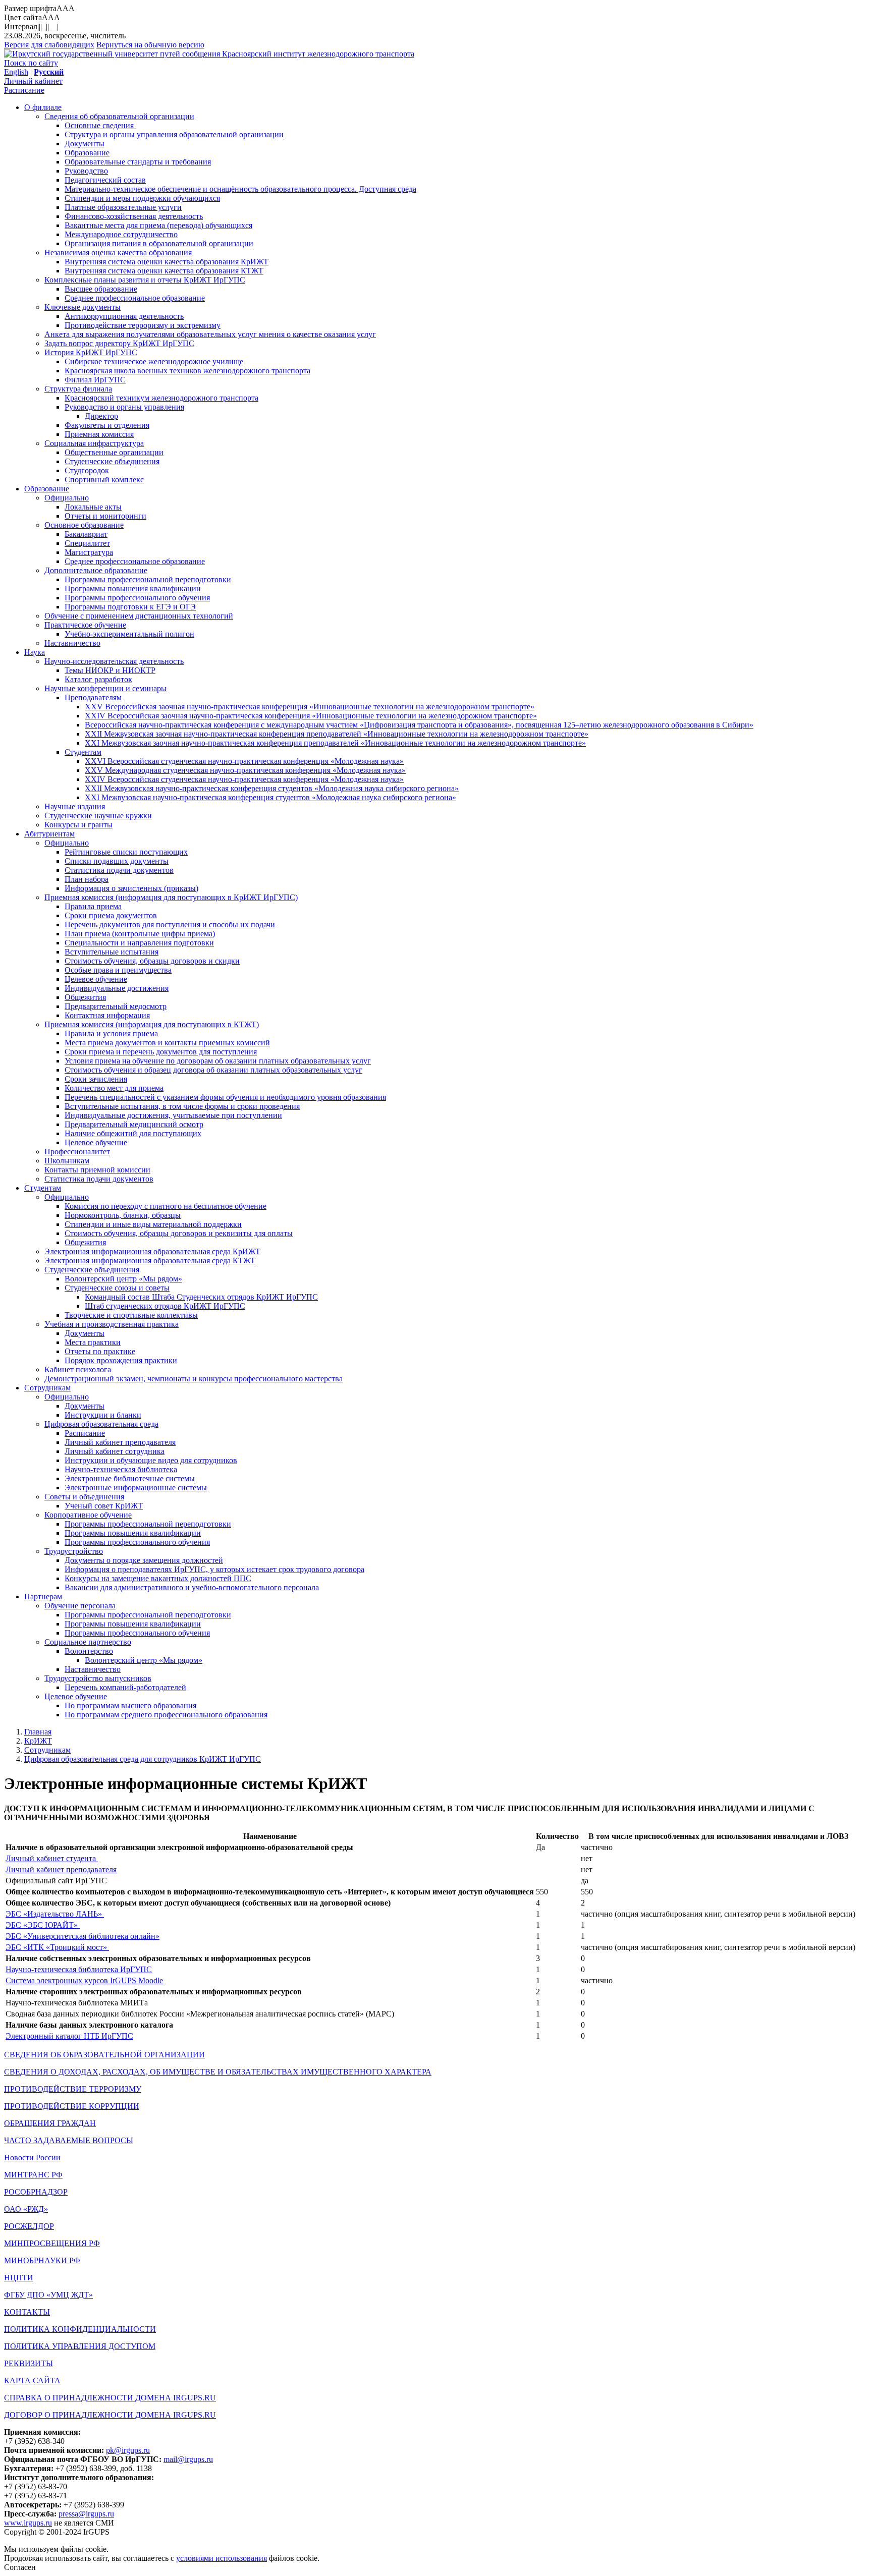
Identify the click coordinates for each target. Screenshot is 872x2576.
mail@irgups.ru (188, 2459)
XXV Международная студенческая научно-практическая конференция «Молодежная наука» (245, 770)
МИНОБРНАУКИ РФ (42, 2260)
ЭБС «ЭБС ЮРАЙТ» (43, 1925)
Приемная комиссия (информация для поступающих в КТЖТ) (152, 1024)
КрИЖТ (38, 1741)
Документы (85, 144)
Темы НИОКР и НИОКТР (110, 670)
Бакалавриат (86, 534)
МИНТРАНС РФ (33, 2175)
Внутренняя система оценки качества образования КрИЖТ (167, 262)
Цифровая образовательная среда (101, 1424)
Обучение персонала (80, 1606)
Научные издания (75, 806)
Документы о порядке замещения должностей (144, 1560)
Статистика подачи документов (119, 870)
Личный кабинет (33, 81)
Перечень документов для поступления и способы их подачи (170, 925)
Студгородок (87, 470)
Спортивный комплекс (104, 480)
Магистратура (89, 552)
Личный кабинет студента (52, 1858)
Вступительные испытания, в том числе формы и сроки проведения (182, 1106)
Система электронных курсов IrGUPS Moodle (84, 1980)
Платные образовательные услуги (123, 207)
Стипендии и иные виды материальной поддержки (153, 1224)
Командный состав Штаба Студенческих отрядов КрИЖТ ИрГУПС (201, 1297)
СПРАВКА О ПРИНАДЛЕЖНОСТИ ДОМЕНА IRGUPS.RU (110, 2398)
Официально (67, 498)
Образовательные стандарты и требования (138, 162)
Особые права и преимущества (118, 970)
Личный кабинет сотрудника (115, 1451)
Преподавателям (93, 697)
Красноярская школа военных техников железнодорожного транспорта (187, 371)
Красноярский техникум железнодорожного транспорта (161, 398)
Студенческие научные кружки (98, 816)
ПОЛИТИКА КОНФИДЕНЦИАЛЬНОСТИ (80, 2329)
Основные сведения (100, 125)
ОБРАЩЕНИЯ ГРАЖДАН (50, 2123)
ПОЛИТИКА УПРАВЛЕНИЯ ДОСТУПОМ (80, 2346)
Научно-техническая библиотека (121, 1469)
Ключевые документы (83, 307)
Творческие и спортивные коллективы (131, 1315)
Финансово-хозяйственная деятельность (134, 216)
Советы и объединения (84, 1497)
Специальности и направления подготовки (139, 943)
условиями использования (222, 2558)
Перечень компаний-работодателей (125, 1687)
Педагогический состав (105, 180)
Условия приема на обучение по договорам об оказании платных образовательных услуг (218, 1061)
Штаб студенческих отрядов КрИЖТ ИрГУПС (165, 1306)
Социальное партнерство (88, 1642)
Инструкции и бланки (103, 1415)
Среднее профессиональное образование (135, 298)
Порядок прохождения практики (121, 1360)
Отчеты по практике (100, 1351)
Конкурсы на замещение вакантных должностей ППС (158, 1578)
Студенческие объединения (112, 461)
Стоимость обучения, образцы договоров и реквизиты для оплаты (179, 1233)
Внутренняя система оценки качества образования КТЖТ (164, 271)
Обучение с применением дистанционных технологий (139, 616)
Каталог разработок (98, 679)
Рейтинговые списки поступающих (126, 852)
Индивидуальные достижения (117, 988)
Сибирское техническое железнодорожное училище (154, 361)
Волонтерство (89, 1651)
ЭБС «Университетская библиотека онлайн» (83, 1936)
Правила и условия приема (111, 1033)
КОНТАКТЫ (27, 2312)
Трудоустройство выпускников (98, 1678)
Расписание (24, 90)
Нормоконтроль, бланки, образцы (123, 1215)
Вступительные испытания (112, 952)
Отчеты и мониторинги (105, 516)
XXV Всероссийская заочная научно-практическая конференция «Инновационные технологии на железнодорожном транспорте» (310, 707)
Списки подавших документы (117, 861)
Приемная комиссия (99, 434)
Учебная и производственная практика (112, 1324)
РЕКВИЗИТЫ (29, 2363)
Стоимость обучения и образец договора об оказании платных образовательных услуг (213, 1070)
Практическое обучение (85, 625)
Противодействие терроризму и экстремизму (143, 325)
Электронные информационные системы (136, 1488)
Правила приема (93, 906)
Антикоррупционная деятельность (124, 316)
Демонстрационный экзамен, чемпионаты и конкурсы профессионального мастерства (194, 1379)
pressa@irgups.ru (86, 2514)
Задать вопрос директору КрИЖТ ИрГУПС (119, 343)
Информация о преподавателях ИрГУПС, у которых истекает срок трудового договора (214, 1569)
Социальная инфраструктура (94, 443)
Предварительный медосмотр (116, 1006)
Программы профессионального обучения (137, 598)
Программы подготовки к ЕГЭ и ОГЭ (130, 607)
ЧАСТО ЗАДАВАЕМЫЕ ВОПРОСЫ (69, 2140)
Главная (38, 1732)
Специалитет (87, 543)
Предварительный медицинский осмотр (134, 1124)
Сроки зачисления (96, 1079)
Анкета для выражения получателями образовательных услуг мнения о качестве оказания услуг (210, 334)
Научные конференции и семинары (105, 688)
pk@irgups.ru (128, 2450)
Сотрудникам (47, 1388)
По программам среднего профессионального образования (166, 1715)
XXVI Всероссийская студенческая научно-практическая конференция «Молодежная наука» (244, 761)
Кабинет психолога (78, 1369)
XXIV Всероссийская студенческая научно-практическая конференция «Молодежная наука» (244, 779)
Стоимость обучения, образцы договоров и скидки (152, 961)
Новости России (32, 2158)
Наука (35, 652)
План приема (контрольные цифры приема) (140, 934)
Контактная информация (107, 1015)
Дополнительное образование (96, 570)
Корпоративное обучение (88, 1515)
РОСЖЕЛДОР (29, 2226)
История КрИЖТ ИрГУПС (91, 352)
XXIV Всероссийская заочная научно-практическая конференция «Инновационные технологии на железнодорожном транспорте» (311, 716)
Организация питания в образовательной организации (159, 243)
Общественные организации (114, 452)
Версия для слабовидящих (49, 45)
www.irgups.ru (28, 2523)
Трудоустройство (74, 1551)
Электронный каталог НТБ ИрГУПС (69, 2036)
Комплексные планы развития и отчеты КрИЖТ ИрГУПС (145, 280)
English (16, 72)
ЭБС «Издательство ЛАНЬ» (55, 1914)
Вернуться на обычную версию (150, 45)
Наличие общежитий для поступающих (133, 1133)
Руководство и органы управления (124, 407)
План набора (87, 879)
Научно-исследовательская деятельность (114, 661)
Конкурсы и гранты (78, 825)
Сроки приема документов (111, 915)
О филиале (43, 107)
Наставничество (72, 643)
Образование (87, 153)
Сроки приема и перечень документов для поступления (161, 1052)
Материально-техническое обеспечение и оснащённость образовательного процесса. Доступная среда (240, 189)
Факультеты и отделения (107, 425)
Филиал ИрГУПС (95, 380)
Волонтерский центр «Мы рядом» (123, 1279)
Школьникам (67, 1161)
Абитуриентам (49, 834)
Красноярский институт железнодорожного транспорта (318, 54)
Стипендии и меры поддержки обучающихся (142, 198)
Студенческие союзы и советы (117, 1288)
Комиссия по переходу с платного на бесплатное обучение (166, 1206)
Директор (101, 416)
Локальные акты (93, 507)
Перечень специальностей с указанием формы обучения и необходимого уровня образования (225, 1097)
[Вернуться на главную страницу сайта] (113, 54)
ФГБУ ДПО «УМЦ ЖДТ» (48, 2295)
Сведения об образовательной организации (119, 116)
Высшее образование (101, 289)
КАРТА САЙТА (32, 2381)
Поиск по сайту (31, 63)
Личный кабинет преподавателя (120, 1442)
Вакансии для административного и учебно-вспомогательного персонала (192, 1587)
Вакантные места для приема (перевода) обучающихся (158, 225)
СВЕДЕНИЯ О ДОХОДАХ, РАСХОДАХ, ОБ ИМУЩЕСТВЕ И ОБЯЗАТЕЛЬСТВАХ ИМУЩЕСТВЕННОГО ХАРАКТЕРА (218, 2072)
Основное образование (84, 525)
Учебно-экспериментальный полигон (129, 634)
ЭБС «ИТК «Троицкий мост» (57, 1947)
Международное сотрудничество (121, 234)
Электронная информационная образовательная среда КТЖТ (150, 1261)
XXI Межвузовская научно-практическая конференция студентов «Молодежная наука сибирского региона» (270, 797)
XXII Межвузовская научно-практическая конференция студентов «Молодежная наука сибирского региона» (272, 788)
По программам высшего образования (130, 1705)
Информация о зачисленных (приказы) (131, 888)
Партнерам (43, 1597)
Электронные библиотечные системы (130, 1478)
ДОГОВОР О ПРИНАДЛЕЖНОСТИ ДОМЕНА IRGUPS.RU (110, 2415)
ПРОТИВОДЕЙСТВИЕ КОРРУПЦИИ (72, 2106)
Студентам (83, 752)
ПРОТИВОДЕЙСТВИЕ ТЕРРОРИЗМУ (73, 2089)
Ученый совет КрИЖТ (104, 1506)
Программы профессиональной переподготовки (148, 579)
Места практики (93, 1342)
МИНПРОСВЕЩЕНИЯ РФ (52, 2243)
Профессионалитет (77, 1152)
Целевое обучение (96, 979)
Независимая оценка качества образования (118, 253)
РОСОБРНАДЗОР (36, 2192)
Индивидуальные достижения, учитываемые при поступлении (173, 1115)
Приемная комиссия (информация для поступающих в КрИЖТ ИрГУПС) (171, 897)
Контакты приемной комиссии (97, 1170)
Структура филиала (78, 389)
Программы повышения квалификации (133, 589)
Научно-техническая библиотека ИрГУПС (79, 1969)
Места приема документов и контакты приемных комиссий (167, 1043)
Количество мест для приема (114, 1088)
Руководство (86, 171)
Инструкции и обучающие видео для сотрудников (151, 1460)
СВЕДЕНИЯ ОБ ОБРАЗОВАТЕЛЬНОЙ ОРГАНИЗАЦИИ (104, 2055)
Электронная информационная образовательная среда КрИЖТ (152, 1251)
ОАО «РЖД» (26, 2209)
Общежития (85, 997)
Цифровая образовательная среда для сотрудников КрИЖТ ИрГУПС (143, 1759)
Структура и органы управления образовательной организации (174, 134)
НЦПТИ (19, 2278)
